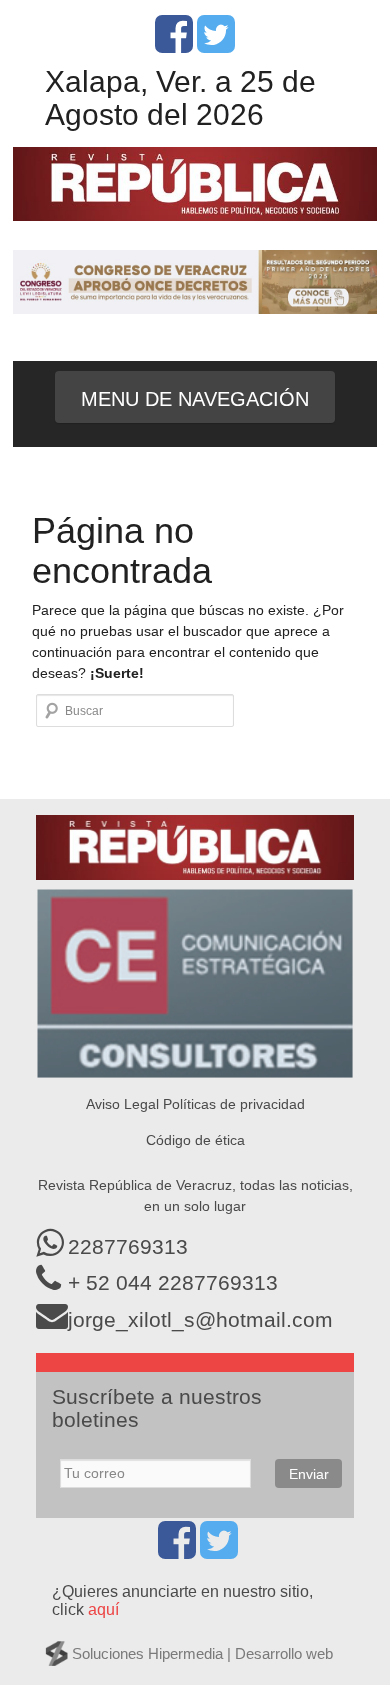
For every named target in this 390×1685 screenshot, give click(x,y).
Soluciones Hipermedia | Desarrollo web (202, 1653)
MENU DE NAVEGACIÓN (195, 399)
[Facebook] (174, 45)
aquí (103, 1609)
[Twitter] (216, 45)
